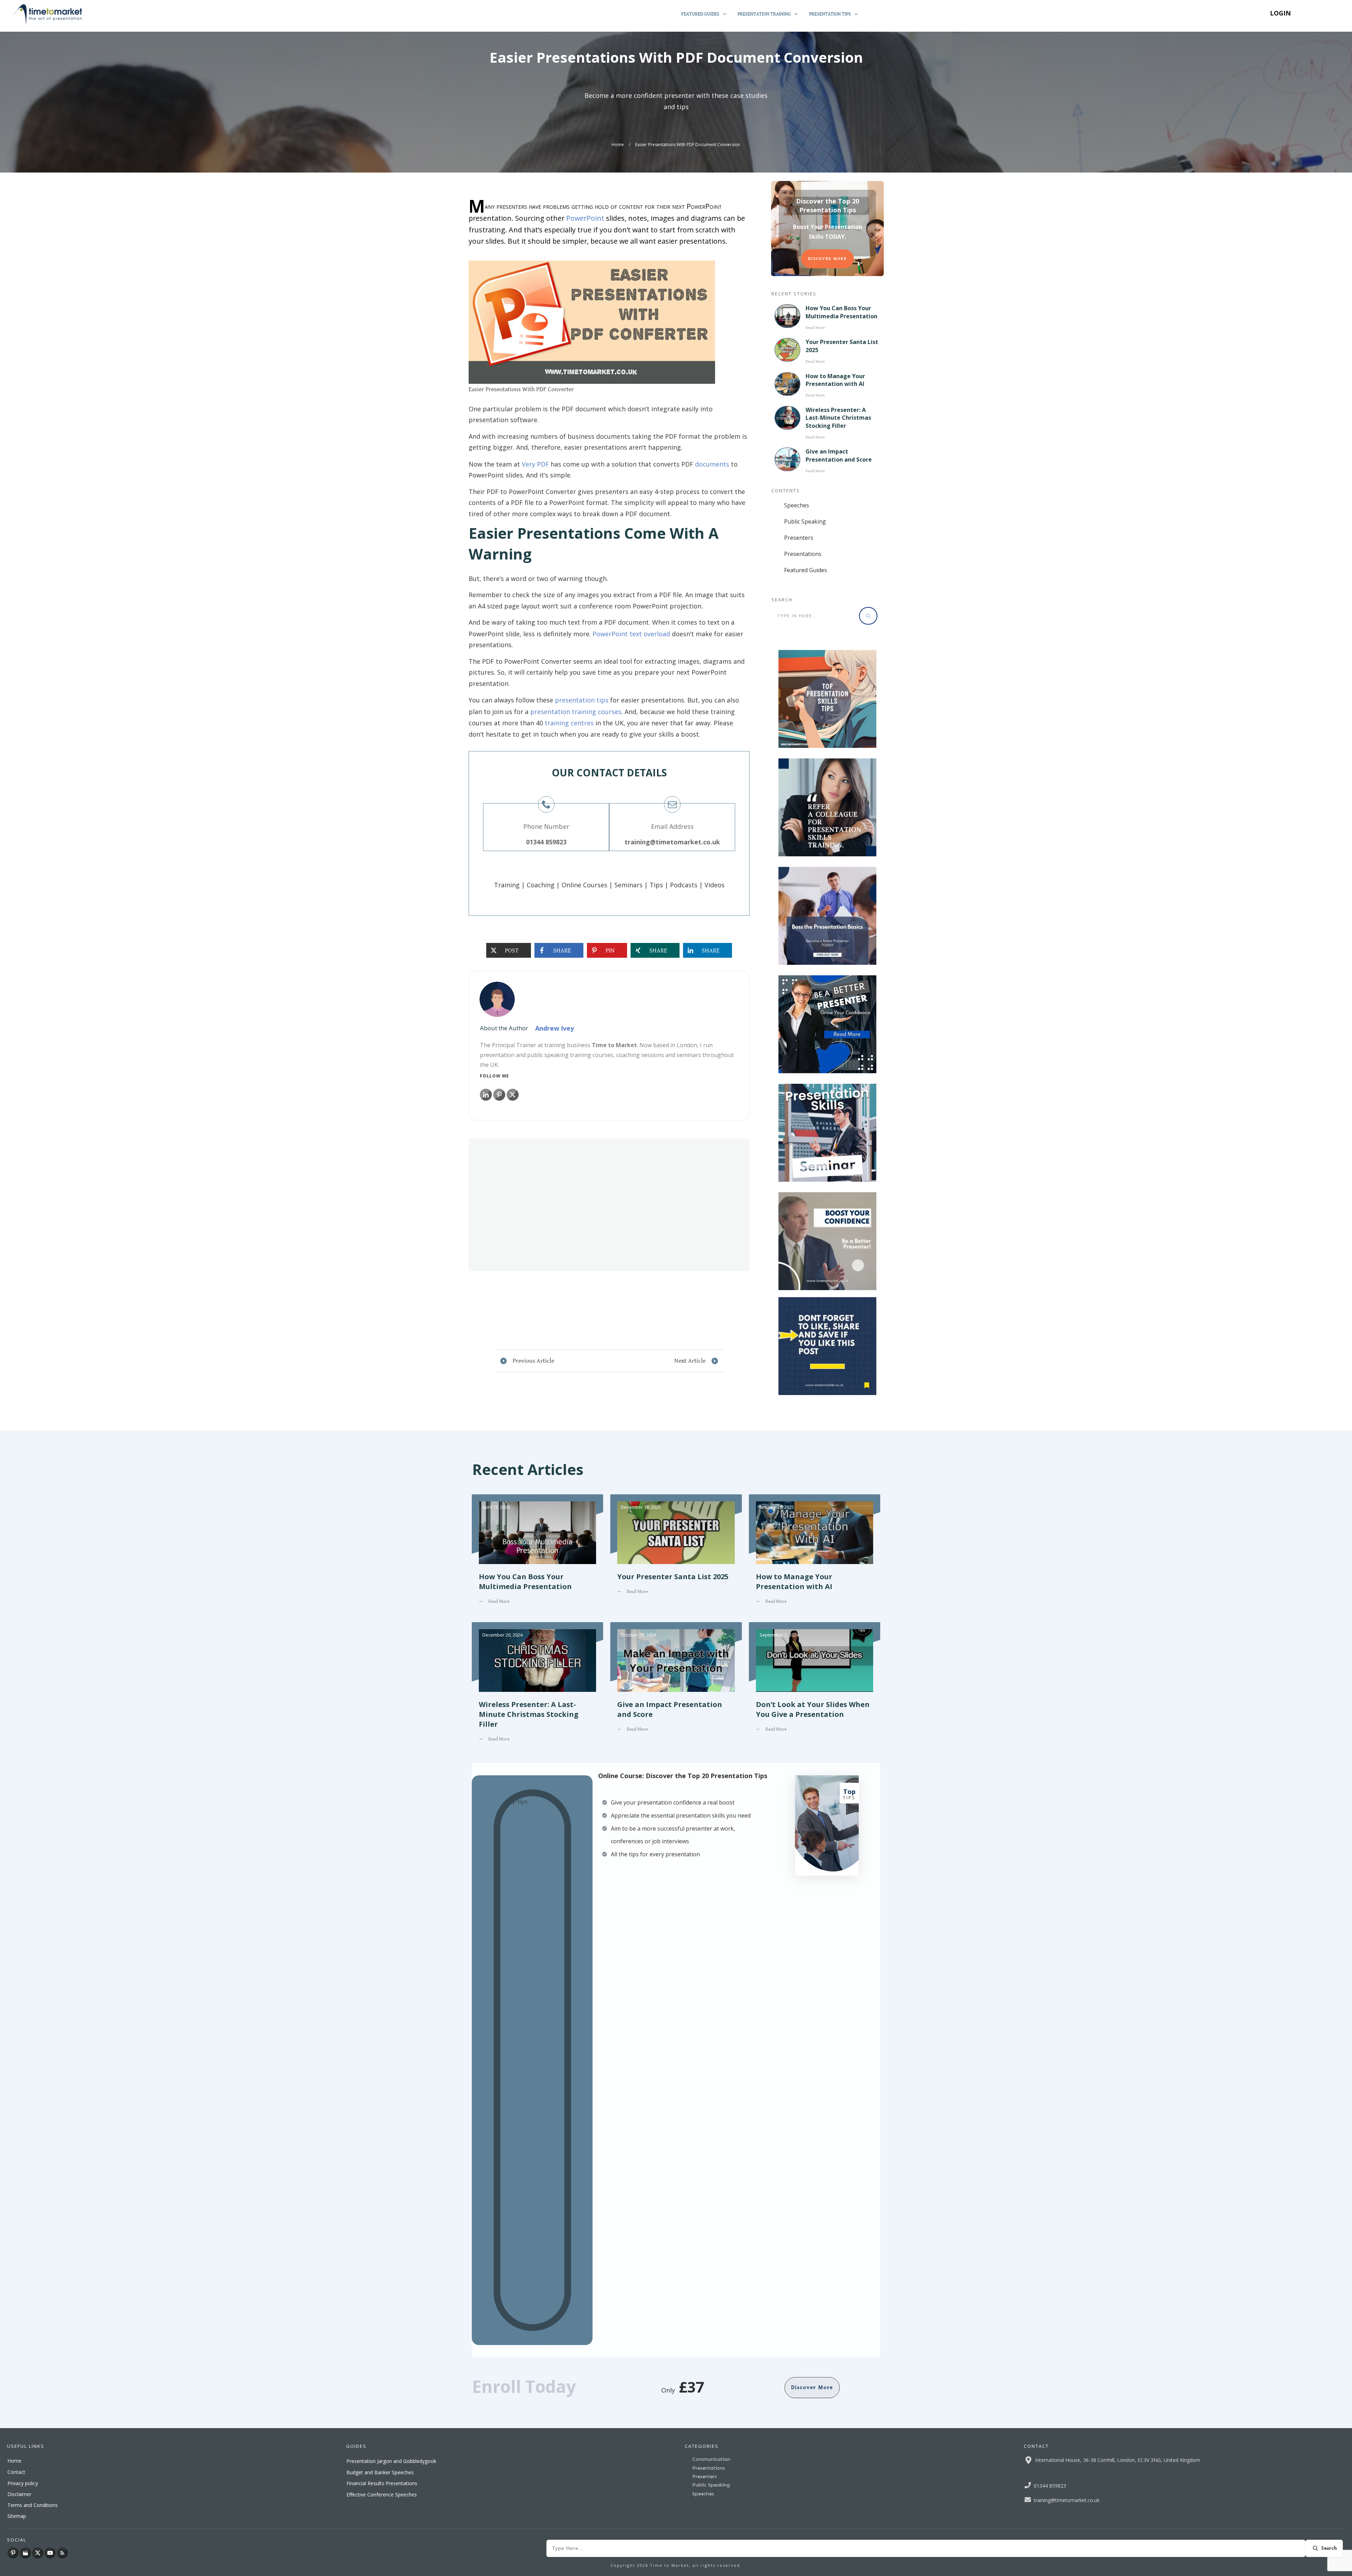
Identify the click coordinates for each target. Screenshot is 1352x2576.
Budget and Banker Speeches (380, 2472)
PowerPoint (585, 218)
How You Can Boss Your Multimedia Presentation (841, 312)
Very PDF (535, 464)
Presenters (799, 538)
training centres (569, 723)
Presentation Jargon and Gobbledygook (391, 2461)
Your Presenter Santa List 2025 (676, 1555)
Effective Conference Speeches (382, 2494)
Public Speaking (805, 521)
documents (712, 464)
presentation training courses (576, 712)
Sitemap (17, 2516)
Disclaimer (19, 2494)
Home (14, 2461)
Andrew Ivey (555, 1028)
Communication (711, 2459)
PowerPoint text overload (631, 634)
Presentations (803, 554)
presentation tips (582, 700)
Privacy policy (23, 2483)
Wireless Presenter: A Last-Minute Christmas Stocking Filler (838, 418)
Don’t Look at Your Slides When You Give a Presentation (815, 1687)
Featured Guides (806, 570)
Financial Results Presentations (382, 2483)
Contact (16, 2472)
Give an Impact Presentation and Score (839, 455)
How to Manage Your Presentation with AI (835, 380)
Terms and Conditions (33, 2505)
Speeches (797, 505)
